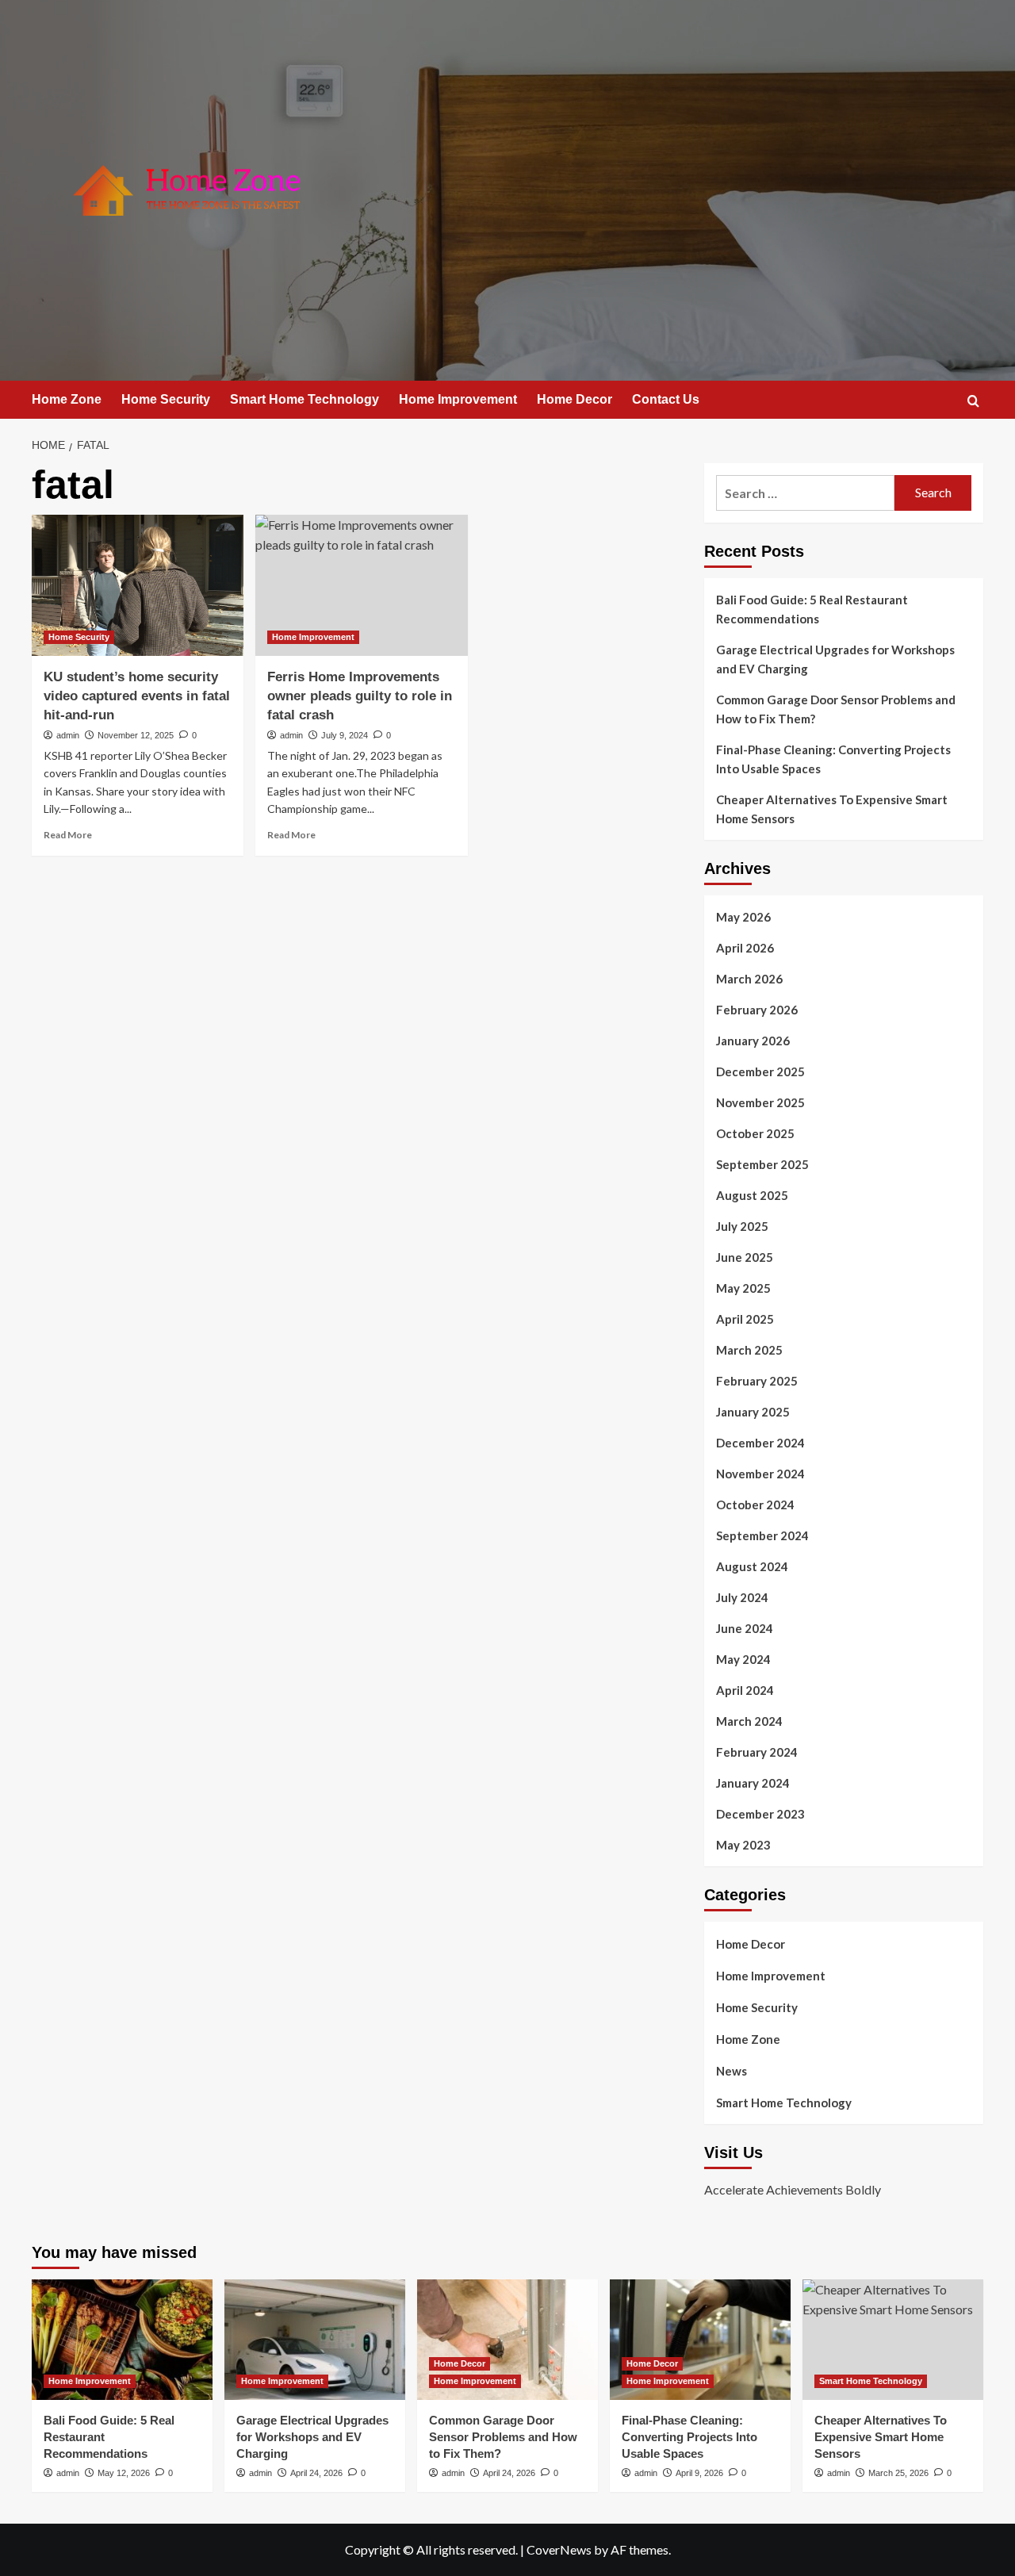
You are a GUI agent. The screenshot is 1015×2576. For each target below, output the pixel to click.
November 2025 (760, 1102)
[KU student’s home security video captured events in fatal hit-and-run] (138, 585)
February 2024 (757, 1752)
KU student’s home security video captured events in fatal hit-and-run (137, 696)
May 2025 (743, 1288)
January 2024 (753, 1783)
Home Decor (575, 399)
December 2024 (760, 1443)
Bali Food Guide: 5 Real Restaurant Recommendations (812, 609)
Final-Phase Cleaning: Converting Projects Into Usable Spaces (833, 759)
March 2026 (749, 979)
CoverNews (559, 2549)
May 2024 (743, 1659)
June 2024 (745, 1628)
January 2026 (753, 1041)
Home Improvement (458, 399)
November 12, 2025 (136, 735)
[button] (973, 401)
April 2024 (745, 1690)
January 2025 (753, 1412)
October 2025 (755, 1133)
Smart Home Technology (304, 399)
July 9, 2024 (345, 735)
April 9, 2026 (699, 2473)
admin (68, 735)
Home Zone (67, 399)
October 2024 (755, 1505)
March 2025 (749, 1350)
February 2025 (757, 1381)
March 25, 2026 (898, 2473)
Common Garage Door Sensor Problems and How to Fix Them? (836, 709)
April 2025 (745, 1319)
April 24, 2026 (316, 2473)
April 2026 (745, 948)
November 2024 (760, 1474)
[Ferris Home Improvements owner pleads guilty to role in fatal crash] (361, 585)
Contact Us (666, 399)
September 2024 (762, 1535)
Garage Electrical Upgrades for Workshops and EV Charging (835, 659)
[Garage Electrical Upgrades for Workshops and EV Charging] (315, 2340)
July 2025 (742, 1226)
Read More (68, 835)
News (732, 2071)
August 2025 (752, 1195)
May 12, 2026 (124, 2473)
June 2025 (745, 1257)
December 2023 (760, 1814)
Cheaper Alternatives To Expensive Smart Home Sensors (832, 809)
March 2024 (749, 1721)
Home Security (166, 399)
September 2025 (762, 1164)
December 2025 (760, 1071)
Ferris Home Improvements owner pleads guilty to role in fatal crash (360, 696)
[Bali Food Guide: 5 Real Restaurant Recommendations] (122, 2340)
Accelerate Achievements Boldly (793, 2189)
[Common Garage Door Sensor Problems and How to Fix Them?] (507, 2340)
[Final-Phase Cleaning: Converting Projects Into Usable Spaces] (700, 2340)
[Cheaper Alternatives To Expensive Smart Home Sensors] (893, 2340)
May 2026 (743, 917)
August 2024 (752, 1566)
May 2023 (743, 1845)
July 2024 (742, 1597)
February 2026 (757, 1010)
